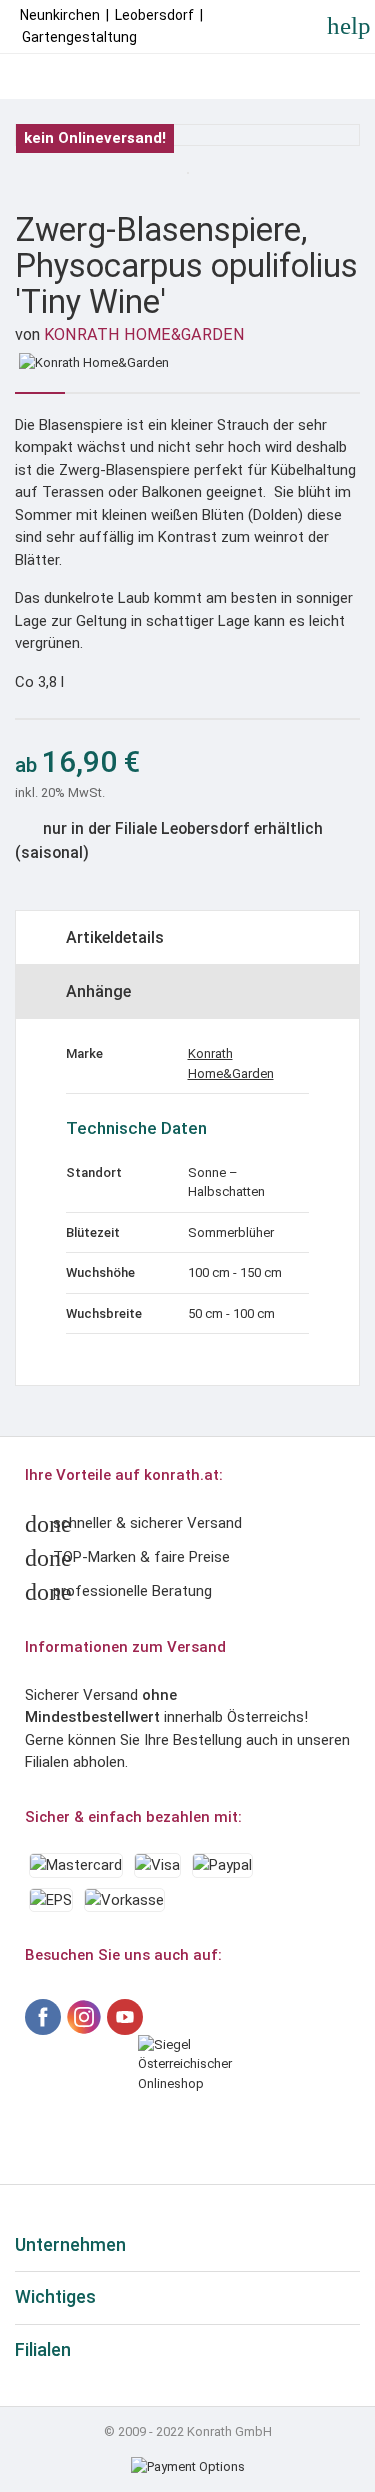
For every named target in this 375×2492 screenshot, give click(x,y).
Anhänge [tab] (98, 991)
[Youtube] (125, 2017)
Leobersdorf (154, 15)
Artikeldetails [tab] (115, 937)
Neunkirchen (60, 15)
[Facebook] (43, 2017)
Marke (84, 1053)
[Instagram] (84, 2017)
